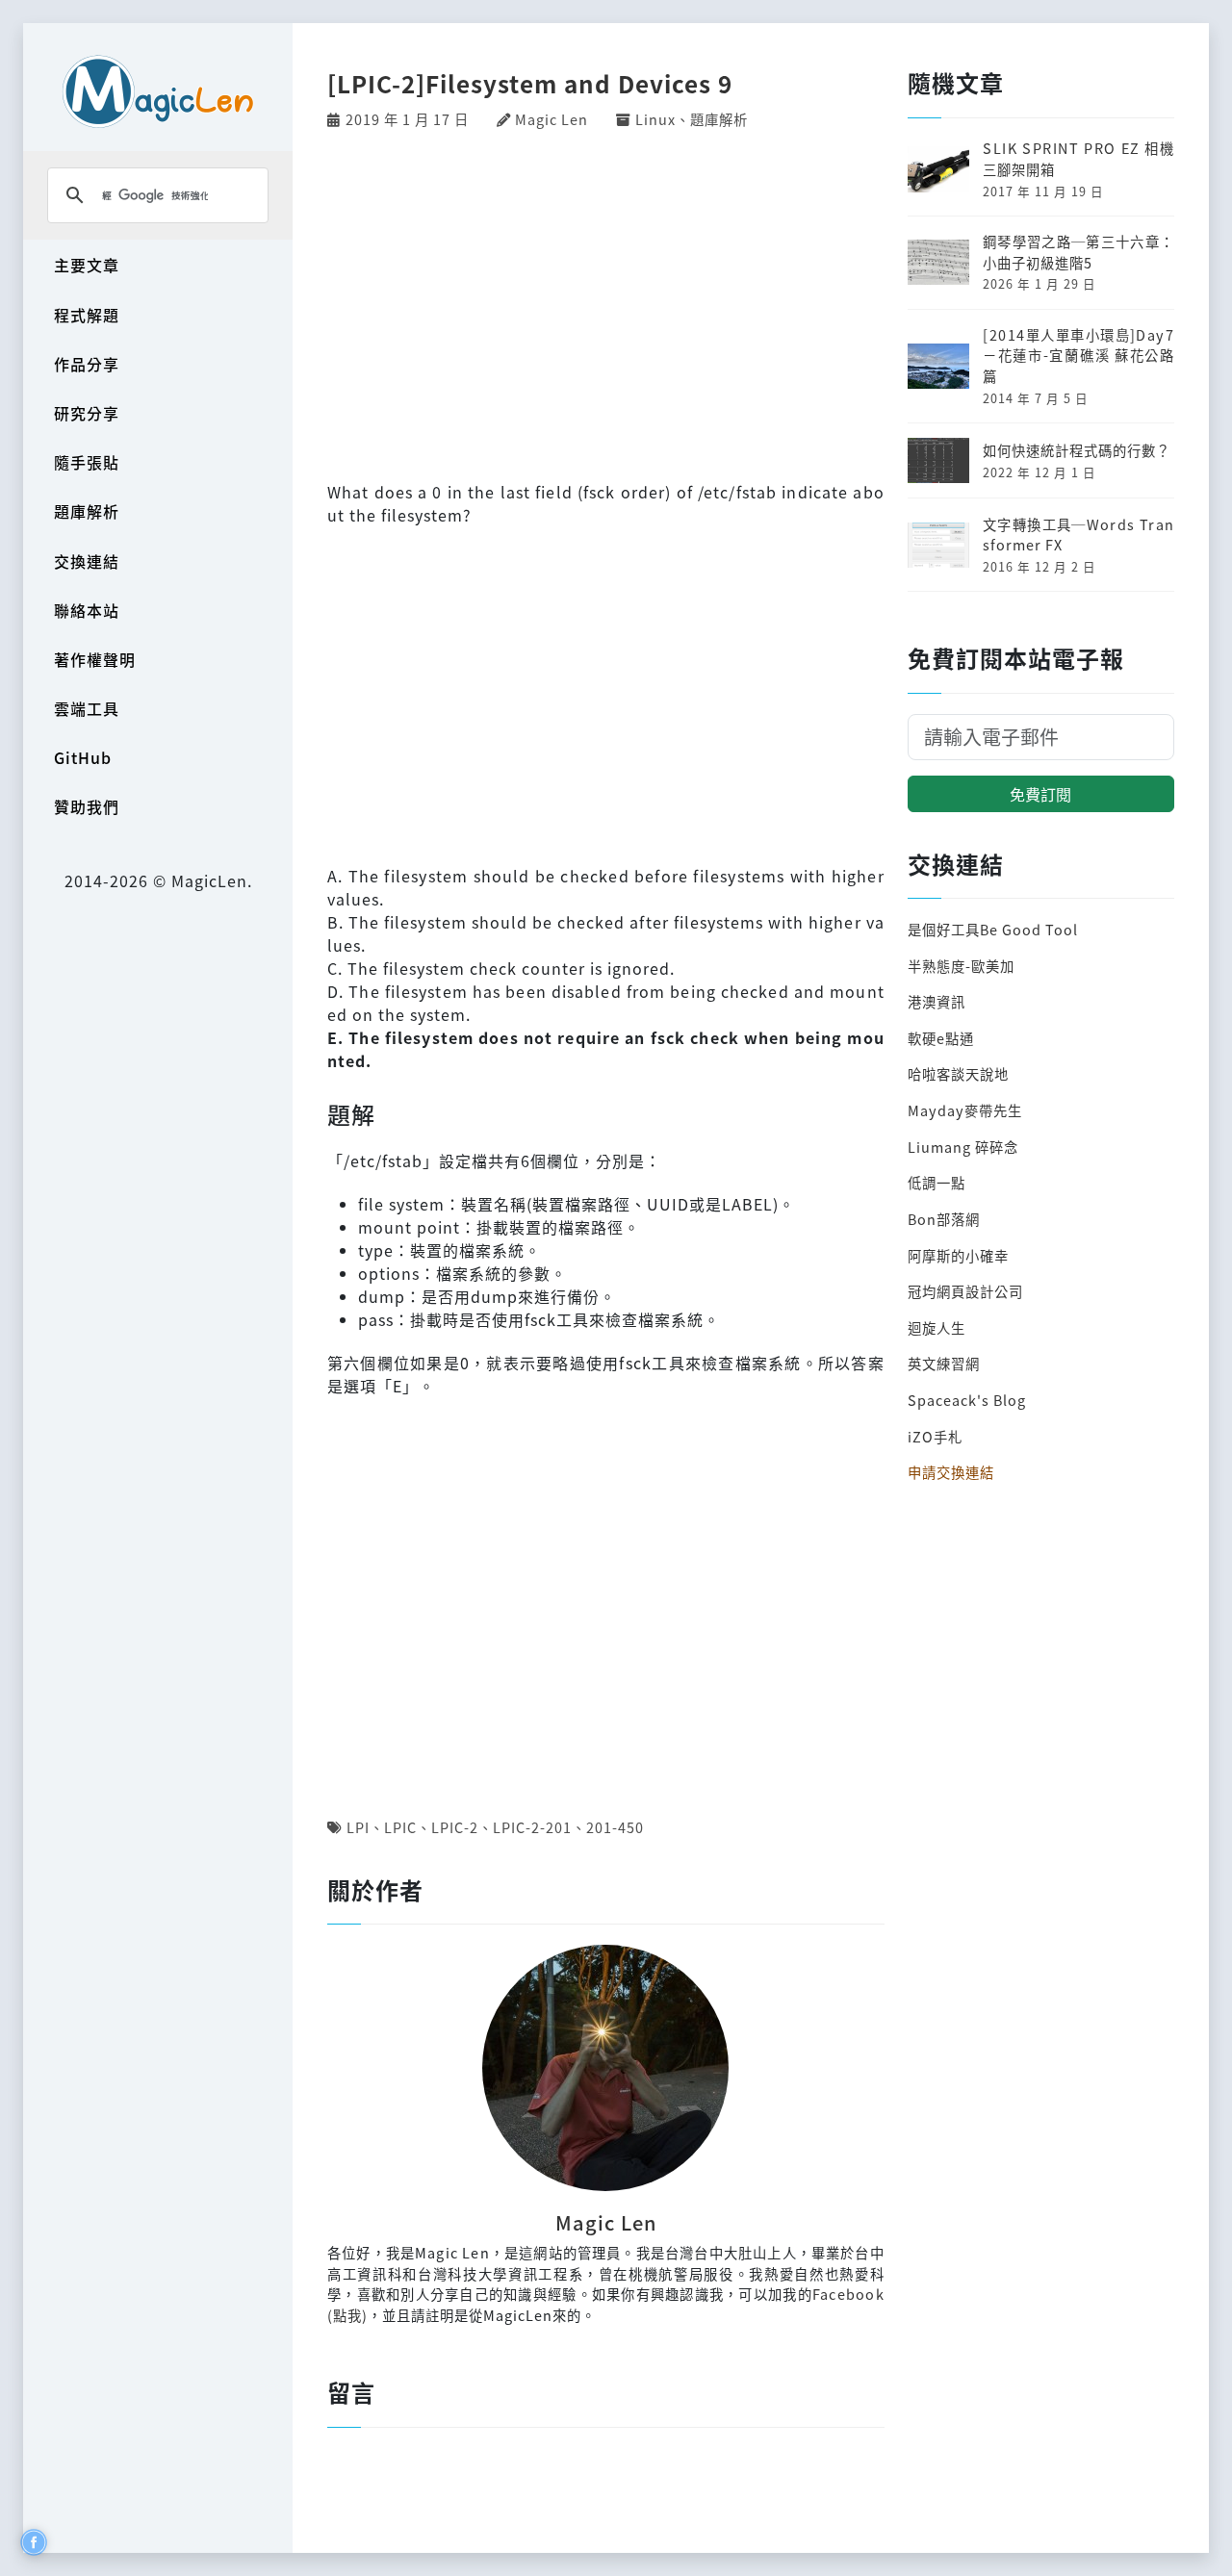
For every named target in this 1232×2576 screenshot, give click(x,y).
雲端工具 (87, 708)
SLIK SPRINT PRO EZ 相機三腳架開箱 (1078, 158)
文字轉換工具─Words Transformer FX (1078, 535)
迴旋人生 (937, 1327)
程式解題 (87, 315)
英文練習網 (944, 1363)
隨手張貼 (87, 462)
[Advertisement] (606, 303)
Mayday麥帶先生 (965, 1110)
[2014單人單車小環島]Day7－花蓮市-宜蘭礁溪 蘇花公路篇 (1078, 355)
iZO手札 (935, 1436)
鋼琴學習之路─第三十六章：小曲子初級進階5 (1078, 252)
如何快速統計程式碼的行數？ (1077, 450)
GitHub (83, 757)
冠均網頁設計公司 (965, 1291)
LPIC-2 (455, 1827)
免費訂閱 (1040, 794)
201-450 (615, 1827)
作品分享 (87, 364)
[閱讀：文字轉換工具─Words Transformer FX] (938, 542)
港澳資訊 (937, 1001)
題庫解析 (87, 511)
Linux (655, 119)
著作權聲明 (95, 659)
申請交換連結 (951, 1472)
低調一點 (937, 1182)
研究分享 (87, 413)
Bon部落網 (944, 1219)
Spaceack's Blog (967, 1400)
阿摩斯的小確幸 (958, 1255)
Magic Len (552, 119)
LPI (358, 1827)
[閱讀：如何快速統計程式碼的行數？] (938, 458)
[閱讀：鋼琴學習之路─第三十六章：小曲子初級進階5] (938, 260)
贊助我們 (87, 806)
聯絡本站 (87, 610)
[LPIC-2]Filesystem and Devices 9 (530, 83)
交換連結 (87, 561)
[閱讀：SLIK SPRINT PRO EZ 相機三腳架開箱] (938, 167)
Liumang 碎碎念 (963, 1147)
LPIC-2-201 (532, 1827)
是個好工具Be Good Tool (993, 929)
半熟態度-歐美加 (961, 966)
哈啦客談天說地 (958, 1073)
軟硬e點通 (941, 1038)
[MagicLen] (158, 91)
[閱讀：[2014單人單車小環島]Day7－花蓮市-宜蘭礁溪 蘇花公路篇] (938, 363)
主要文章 (87, 265)
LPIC (400, 1827)
